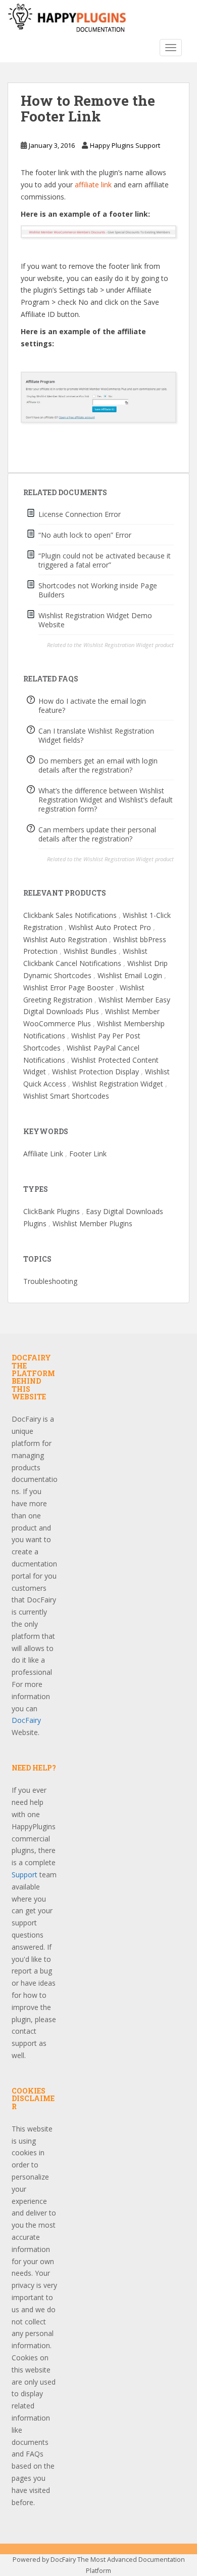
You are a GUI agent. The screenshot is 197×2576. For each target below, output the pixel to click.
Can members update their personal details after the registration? (97, 834)
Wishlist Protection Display (95, 1072)
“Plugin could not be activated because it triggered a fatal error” (105, 560)
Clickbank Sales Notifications (70, 915)
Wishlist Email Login (130, 975)
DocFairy (26, 1720)
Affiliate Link (43, 1154)
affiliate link (93, 185)
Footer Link (88, 1154)
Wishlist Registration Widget (118, 1084)
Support (24, 1875)
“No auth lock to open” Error (85, 535)
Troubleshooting (50, 1281)
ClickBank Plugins (52, 1211)
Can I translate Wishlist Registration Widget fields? (96, 735)
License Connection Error (80, 514)
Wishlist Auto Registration (65, 939)
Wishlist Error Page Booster (68, 988)
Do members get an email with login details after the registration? (98, 765)
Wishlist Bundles (90, 951)
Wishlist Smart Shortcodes (66, 1096)
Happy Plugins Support (125, 145)
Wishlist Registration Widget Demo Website (95, 620)
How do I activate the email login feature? (92, 706)
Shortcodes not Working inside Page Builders (98, 590)
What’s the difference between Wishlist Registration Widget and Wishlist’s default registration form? (106, 800)
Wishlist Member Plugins (92, 1223)
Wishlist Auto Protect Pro (110, 927)
